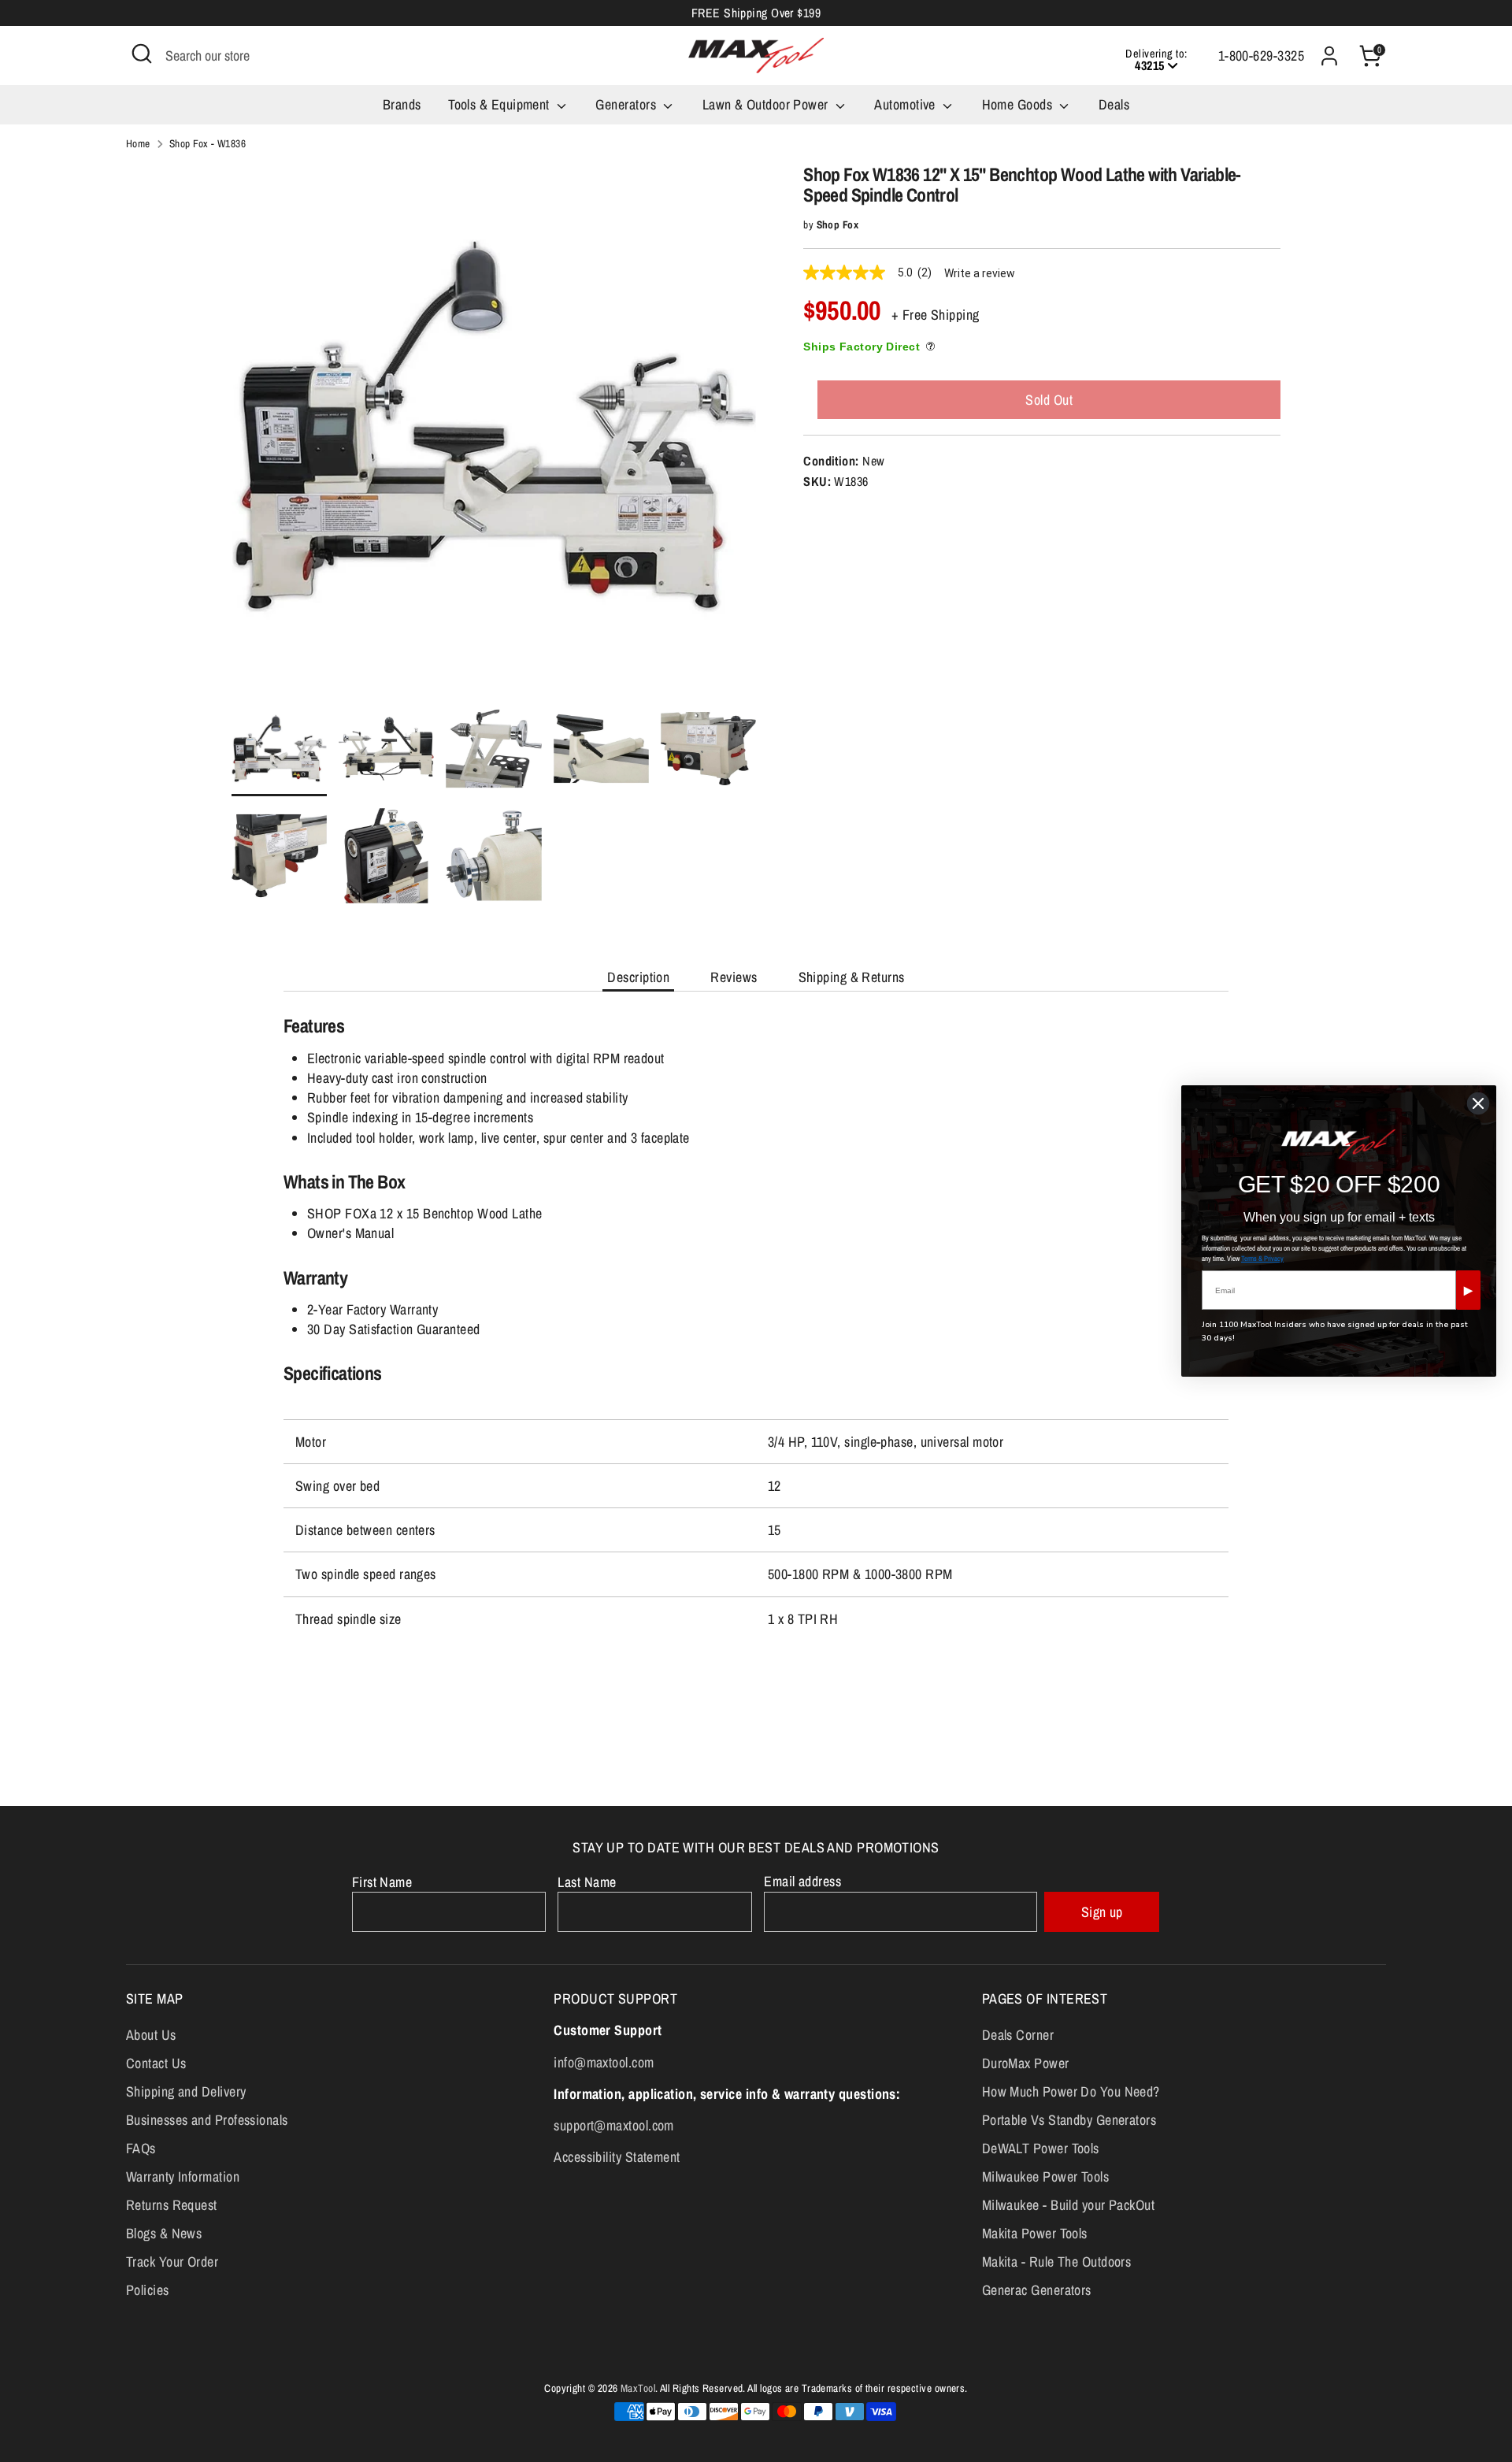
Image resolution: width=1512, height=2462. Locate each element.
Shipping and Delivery (186, 2091)
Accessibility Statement (617, 2157)
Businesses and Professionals (207, 2120)
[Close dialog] (1478, 1103)
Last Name (587, 1882)
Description (638, 977)
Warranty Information (183, 2176)
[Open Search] (142, 54)
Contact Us (156, 2063)
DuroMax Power (1026, 2063)
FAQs (141, 2148)
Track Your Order (172, 2262)
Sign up (1102, 1912)
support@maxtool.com (614, 2125)
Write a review (980, 273)
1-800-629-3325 (1261, 56)
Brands (402, 104)
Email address (802, 1881)
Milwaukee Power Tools (1045, 2176)
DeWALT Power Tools (1041, 2148)
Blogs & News (164, 2233)
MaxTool (638, 2388)
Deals (1114, 104)
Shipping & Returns (852, 977)
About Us (151, 2035)
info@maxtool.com (604, 2062)
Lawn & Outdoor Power (767, 104)
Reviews (734, 977)
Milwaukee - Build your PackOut (1069, 2205)
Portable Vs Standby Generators (1069, 2120)
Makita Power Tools (1035, 2233)
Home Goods (1019, 104)
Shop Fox (838, 224)
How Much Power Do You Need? (1071, 2091)
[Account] (1329, 56)
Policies (148, 2290)
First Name (382, 1882)
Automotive (906, 104)
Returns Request (172, 2205)
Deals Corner (1018, 2035)
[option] (494, 432)
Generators (627, 104)
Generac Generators (1037, 2290)
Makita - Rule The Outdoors (1057, 2262)
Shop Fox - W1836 (208, 143)
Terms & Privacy (1262, 1259)
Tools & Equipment (500, 104)
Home (138, 143)
